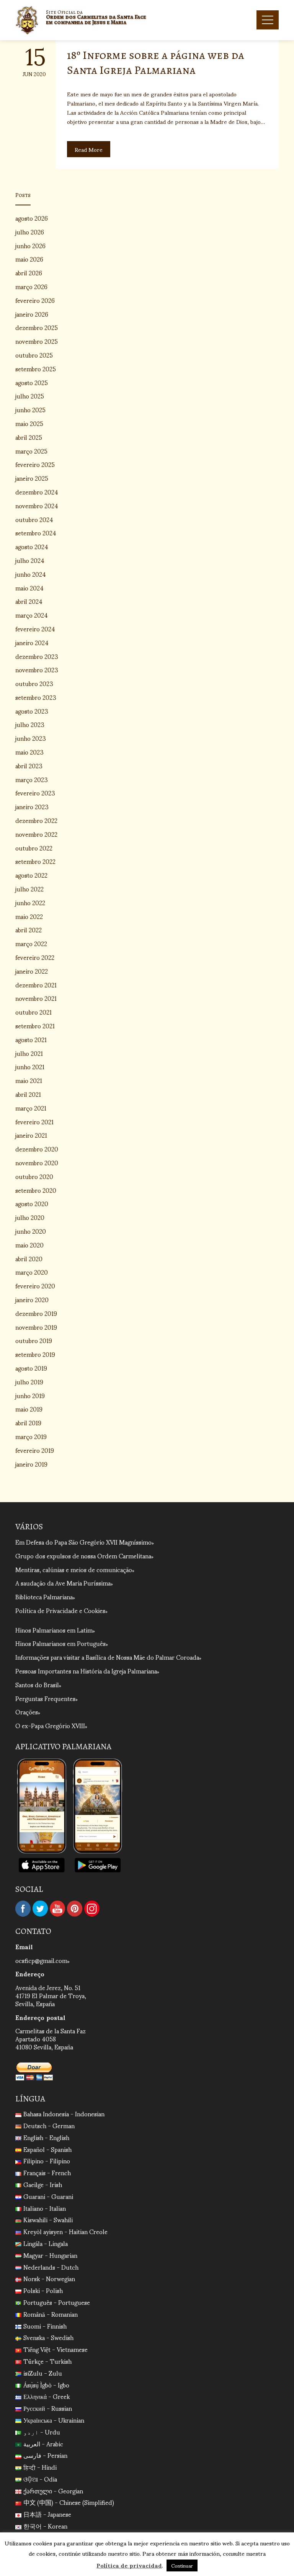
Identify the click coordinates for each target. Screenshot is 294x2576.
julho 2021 (29, 1053)
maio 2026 (29, 259)
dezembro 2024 (37, 492)
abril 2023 (29, 765)
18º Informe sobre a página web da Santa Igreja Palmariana (156, 63)
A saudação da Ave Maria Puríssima (63, 1583)
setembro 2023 (36, 697)
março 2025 (31, 451)
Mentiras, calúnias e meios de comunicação (74, 1569)
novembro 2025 (37, 341)
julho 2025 (30, 396)
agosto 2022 (31, 875)
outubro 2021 (33, 1012)
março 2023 (32, 779)
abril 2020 (29, 1258)
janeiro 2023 (32, 806)
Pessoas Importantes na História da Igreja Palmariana (86, 1671)
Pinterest (75, 1909)
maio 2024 (29, 588)
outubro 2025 (34, 355)
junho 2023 (31, 738)
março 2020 (32, 1272)
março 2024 (32, 615)
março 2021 (31, 1108)
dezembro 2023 (37, 656)
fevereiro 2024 (35, 629)
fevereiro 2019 (35, 1450)
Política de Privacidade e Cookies (60, 1610)
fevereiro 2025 (35, 464)
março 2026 (31, 286)
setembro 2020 (36, 1190)
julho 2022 (29, 889)
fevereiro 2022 (35, 957)
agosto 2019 (31, 1368)
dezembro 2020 (37, 1149)
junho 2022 (30, 902)
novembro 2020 (37, 1162)
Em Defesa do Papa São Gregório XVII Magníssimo (83, 1542)
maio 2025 (29, 423)
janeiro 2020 (32, 1299)
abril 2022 (29, 929)
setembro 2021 (35, 1025)
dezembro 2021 (36, 985)
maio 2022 (29, 916)
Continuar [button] (182, 2565)
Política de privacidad (129, 2565)
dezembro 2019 (36, 1313)
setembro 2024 (36, 533)
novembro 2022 (36, 834)
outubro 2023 (34, 683)
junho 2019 (30, 1395)
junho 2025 (30, 409)
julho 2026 (30, 232)
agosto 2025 (32, 382)
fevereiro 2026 (35, 300)
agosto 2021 (31, 1039)
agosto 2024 (32, 546)
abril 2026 (29, 272)
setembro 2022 (35, 861)
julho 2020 (30, 1217)
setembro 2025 (36, 368)
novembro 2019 (36, 1327)
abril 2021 (28, 1094)
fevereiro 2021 (34, 1121)
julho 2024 (30, 560)
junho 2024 (31, 574)
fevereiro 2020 (35, 1286)
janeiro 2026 (32, 314)
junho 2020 (31, 1231)
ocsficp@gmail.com (41, 1960)
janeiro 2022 (32, 971)
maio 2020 (29, 1245)
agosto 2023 (32, 711)
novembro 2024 (37, 505)
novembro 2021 (36, 998)
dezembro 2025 (37, 327)
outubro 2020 (34, 1176)
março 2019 (31, 1436)
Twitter (40, 1909)
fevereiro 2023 (35, 793)
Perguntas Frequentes (45, 1698)
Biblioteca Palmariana (44, 1596)
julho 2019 (29, 1382)
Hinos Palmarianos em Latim (54, 1630)
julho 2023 (30, 724)
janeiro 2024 (32, 642)
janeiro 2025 (32, 478)
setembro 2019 (35, 1354)
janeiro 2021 (31, 1135)
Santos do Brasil (37, 1684)
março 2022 (31, 943)
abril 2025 (29, 437)
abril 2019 (28, 1422)
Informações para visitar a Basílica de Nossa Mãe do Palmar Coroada (107, 1657)
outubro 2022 (34, 848)
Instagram (92, 1909)
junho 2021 (30, 1066)
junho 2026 (30, 245)
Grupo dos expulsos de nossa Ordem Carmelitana (83, 1556)
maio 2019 (29, 1409)
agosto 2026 (32, 218)
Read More (89, 149)
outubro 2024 (34, 519)
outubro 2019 (34, 1340)
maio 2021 (29, 1080)
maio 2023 (29, 752)
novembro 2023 (37, 669)
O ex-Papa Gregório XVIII (50, 1725)
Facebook (23, 1909)
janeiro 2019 (31, 1464)
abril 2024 (29, 601)
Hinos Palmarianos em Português (60, 1643)
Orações (27, 1712)
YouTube (57, 1909)
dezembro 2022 (36, 820)
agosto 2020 (32, 1203)
